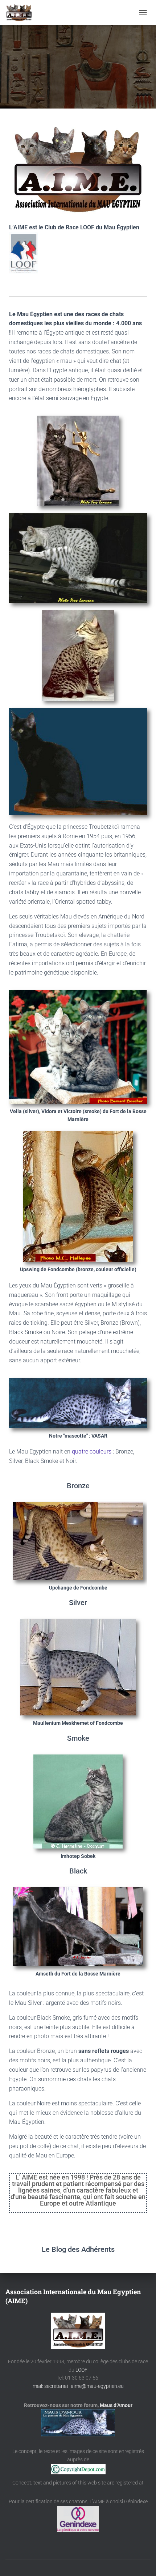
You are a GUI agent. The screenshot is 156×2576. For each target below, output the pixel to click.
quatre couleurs (92, 1452)
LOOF (81, 2370)
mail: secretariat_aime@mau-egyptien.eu (78, 2386)
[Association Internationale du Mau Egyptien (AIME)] (22, 13)
